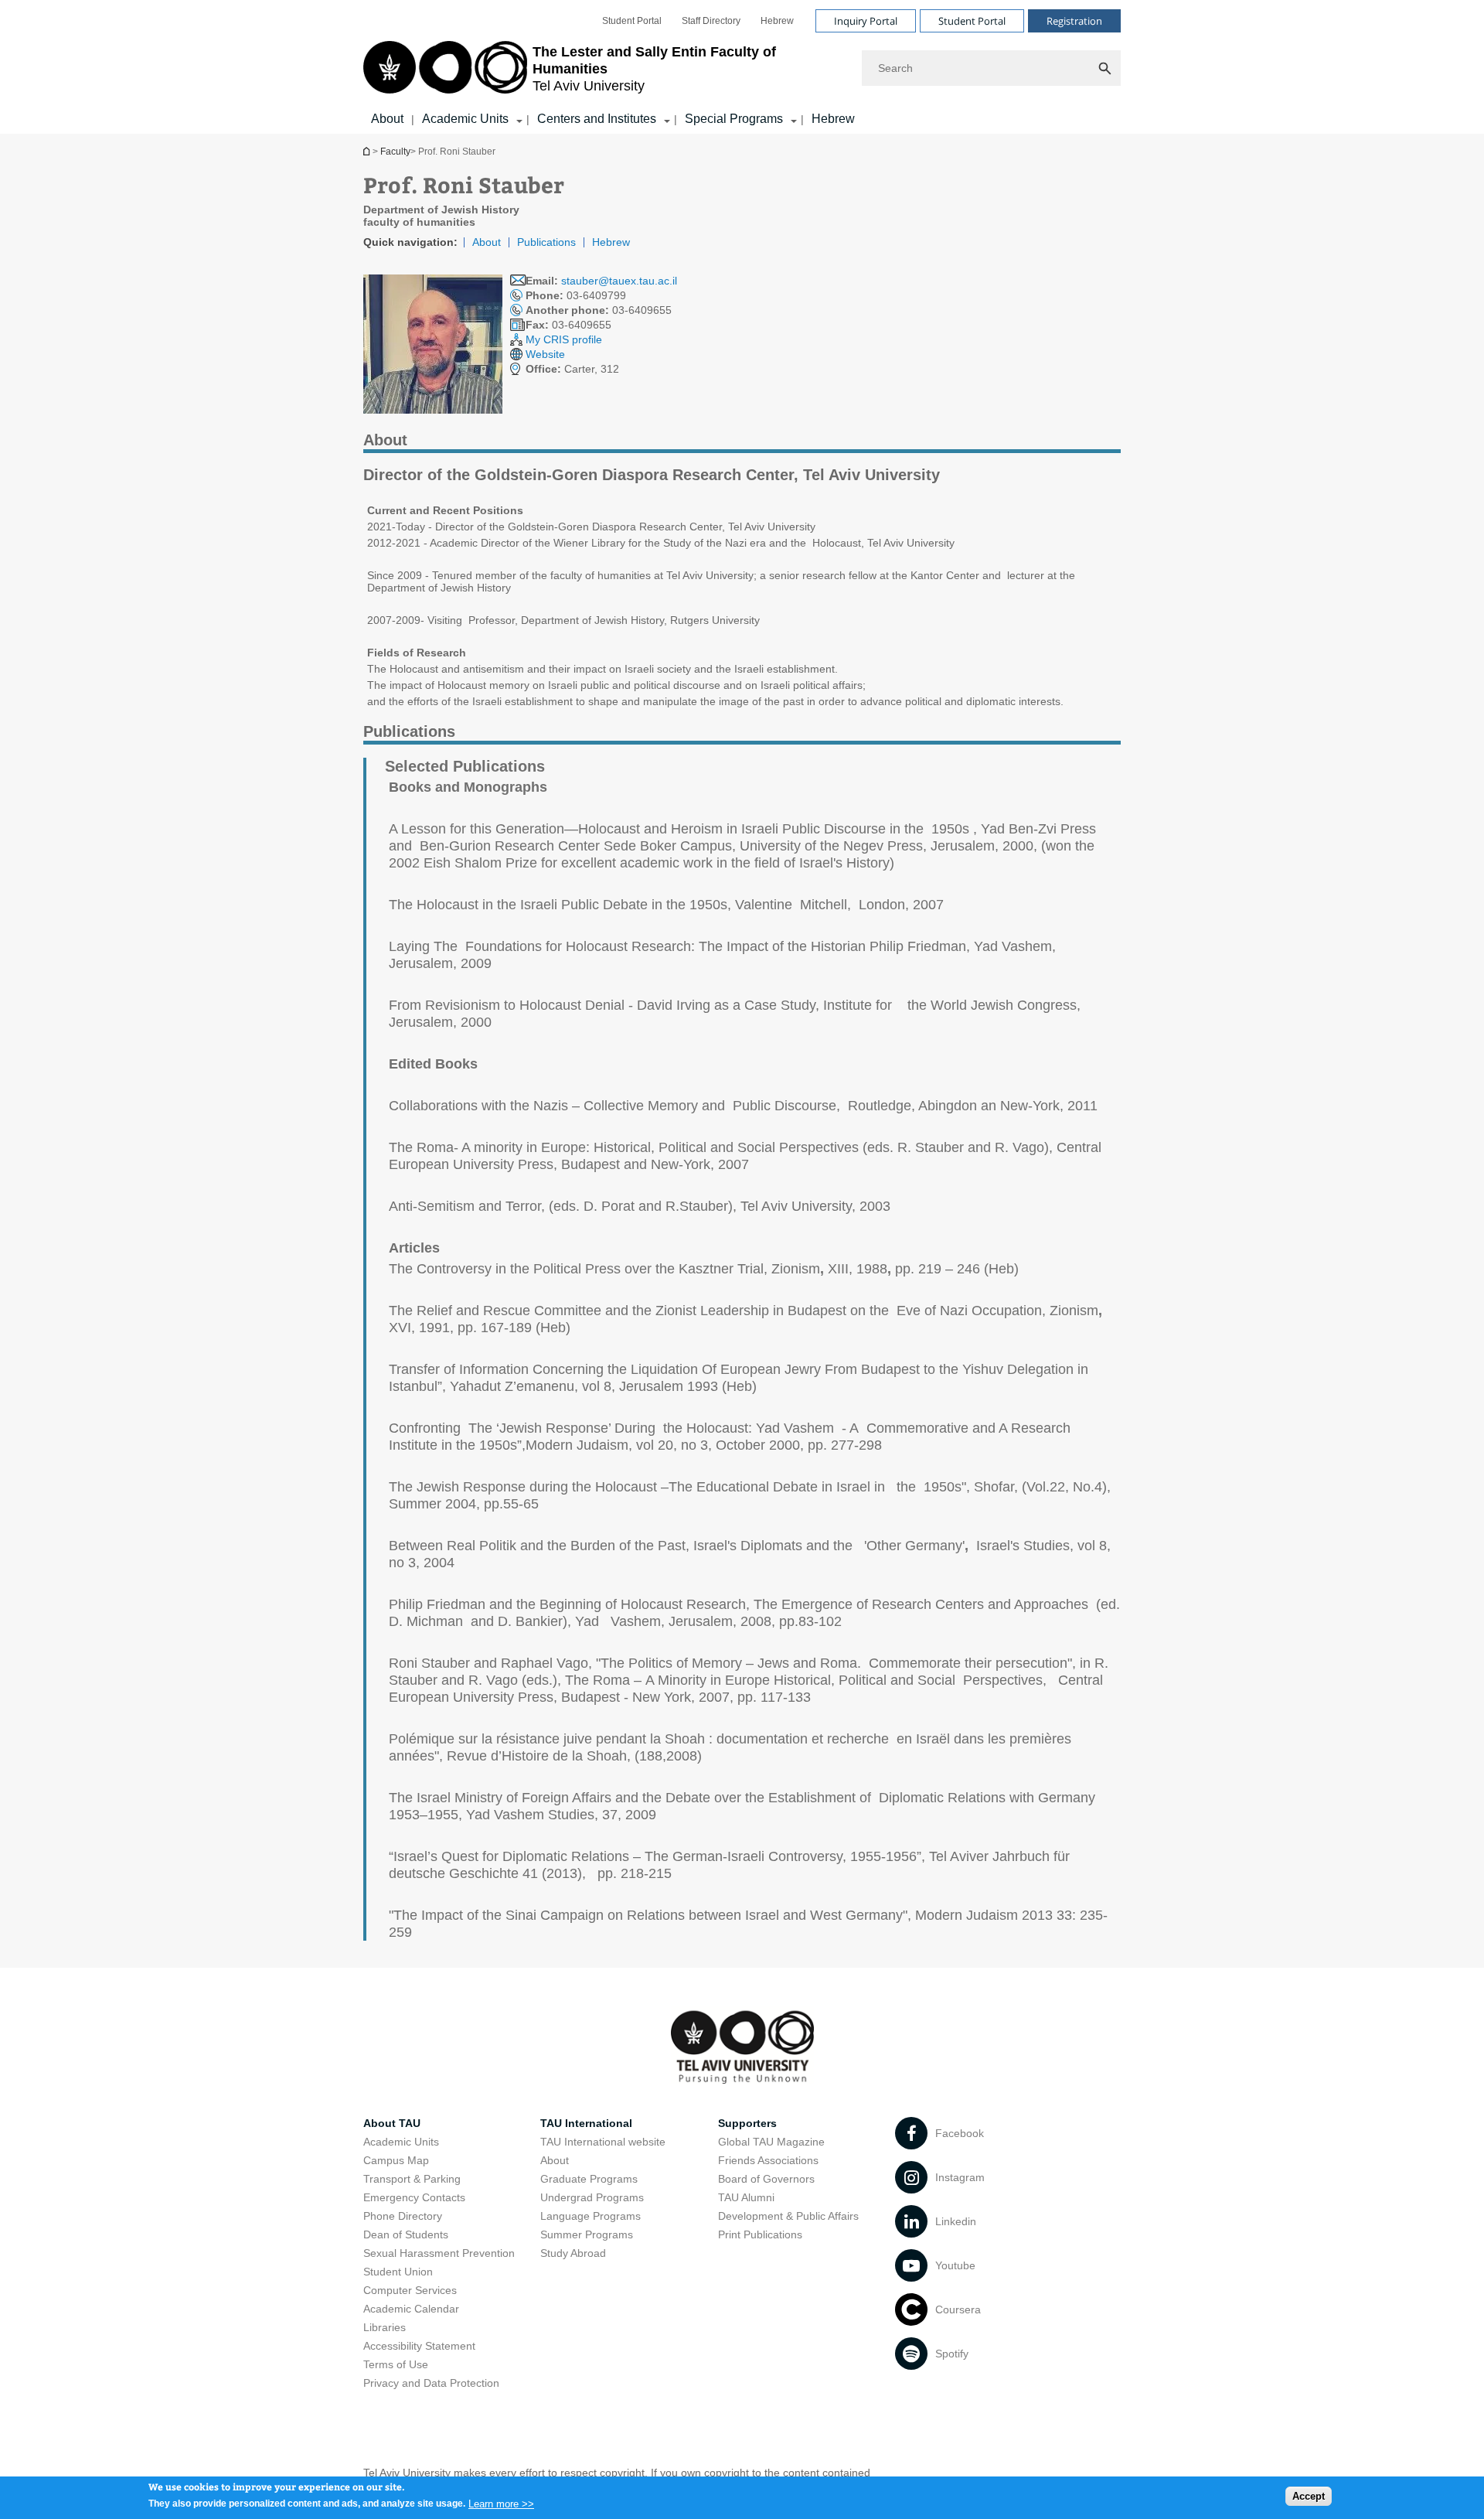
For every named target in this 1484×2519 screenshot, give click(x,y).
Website (545, 354)
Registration (1074, 21)
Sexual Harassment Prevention (439, 2253)
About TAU (392, 2123)
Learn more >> (501, 2503)
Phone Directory (403, 2216)
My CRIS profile (564, 339)
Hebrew (777, 21)
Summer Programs (587, 2234)
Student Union (398, 2272)
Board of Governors (766, 2179)
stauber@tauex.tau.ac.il (619, 281)
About (387, 119)
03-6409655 (599, 310)
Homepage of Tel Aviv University (368, 151)
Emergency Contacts (414, 2197)
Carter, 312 (572, 369)
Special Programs (734, 119)
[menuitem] (632, 21)
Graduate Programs (589, 2179)
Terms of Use (396, 2364)
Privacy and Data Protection (431, 2383)
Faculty (395, 152)
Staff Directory (711, 21)
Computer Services (410, 2290)
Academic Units (465, 119)
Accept (1309, 2496)
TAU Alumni (746, 2197)
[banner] (742, 67)
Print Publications (760, 2234)
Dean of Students (406, 2234)
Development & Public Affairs (788, 2216)
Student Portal (632, 21)
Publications (546, 242)
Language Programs (591, 2216)
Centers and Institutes (597, 119)
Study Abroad (573, 2253)
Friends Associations (768, 2160)
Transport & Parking (412, 2179)
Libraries (385, 2327)
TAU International (586, 2123)
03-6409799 (576, 295)
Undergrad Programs (592, 2197)
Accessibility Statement (419, 2346)
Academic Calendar (411, 2309)
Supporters (747, 2123)
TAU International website (603, 2142)
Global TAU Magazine (771, 2142)
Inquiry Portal (866, 21)
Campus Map (396, 2160)
